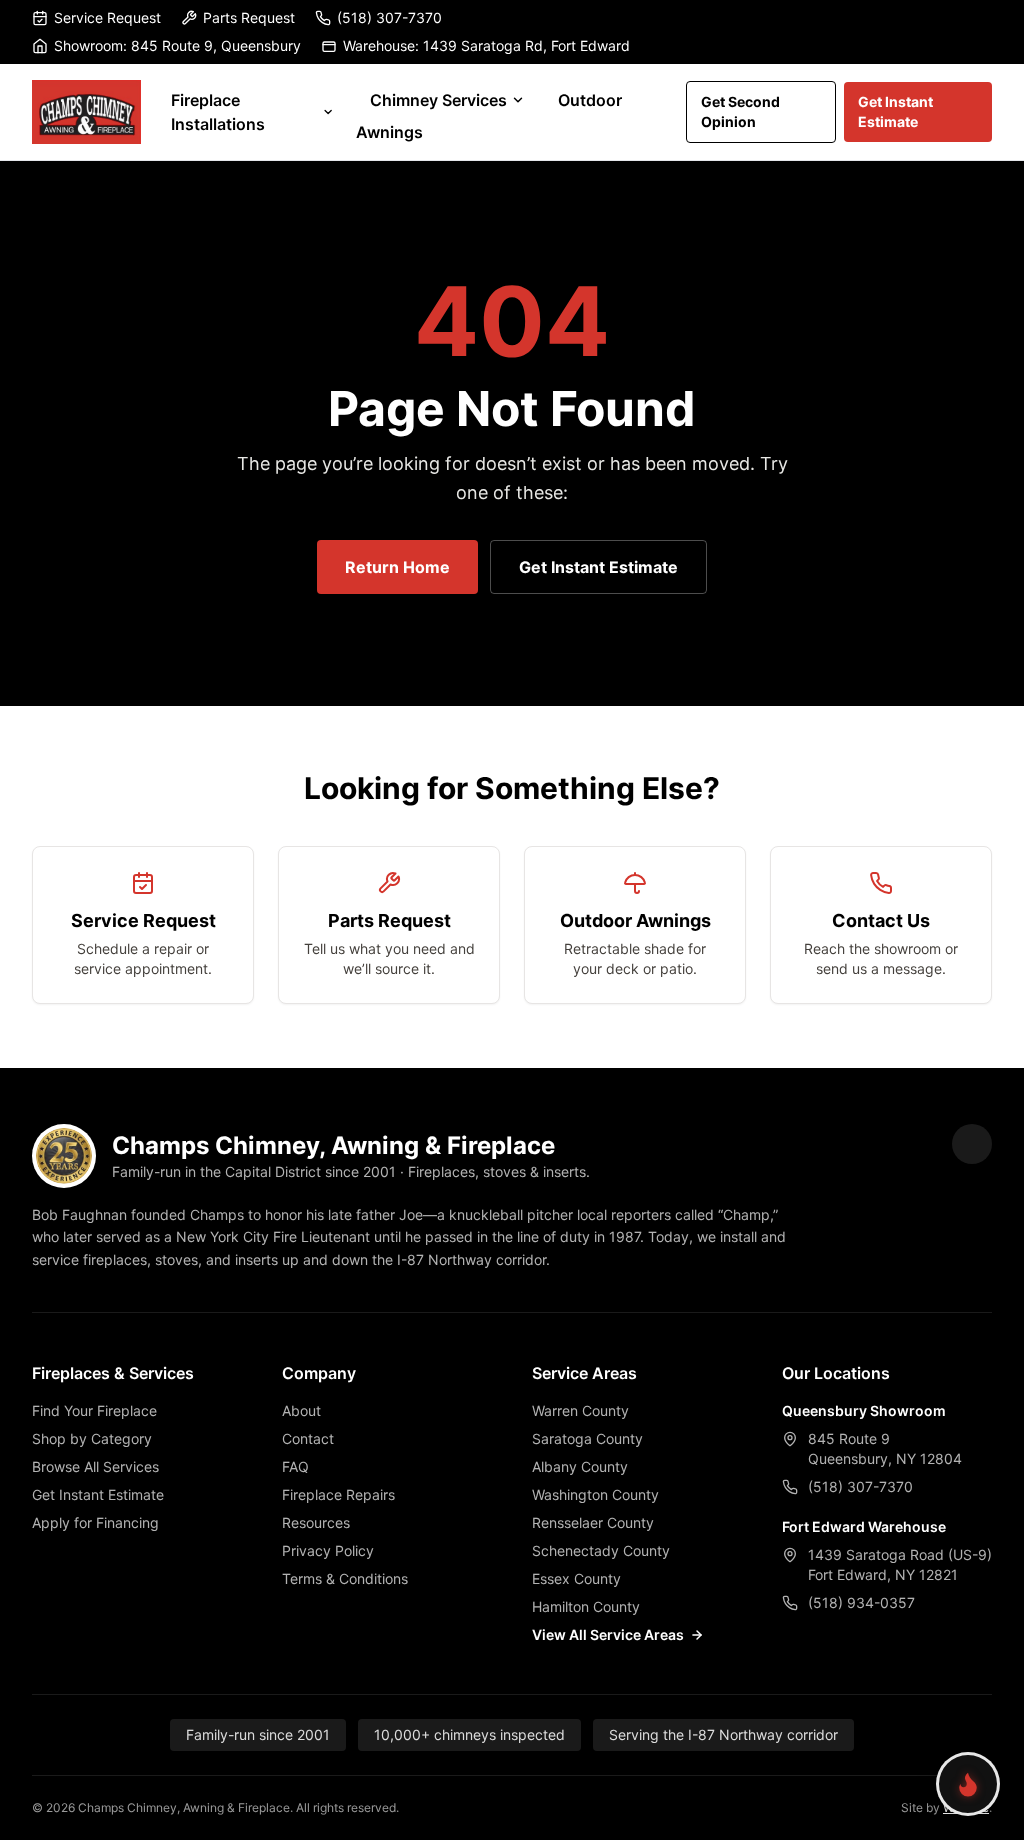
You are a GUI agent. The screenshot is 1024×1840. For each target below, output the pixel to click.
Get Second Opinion (740, 111)
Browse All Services (95, 1466)
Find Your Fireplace (94, 1410)
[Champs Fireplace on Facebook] (972, 1144)
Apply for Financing (95, 1522)
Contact (308, 1438)
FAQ (295, 1466)
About (301, 1410)
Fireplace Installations (218, 112)
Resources (316, 1522)
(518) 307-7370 (389, 17)
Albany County (580, 1466)
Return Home (397, 567)
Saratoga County (587, 1438)
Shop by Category (92, 1438)
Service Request (107, 17)
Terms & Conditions (345, 1578)
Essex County (576, 1578)
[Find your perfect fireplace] (968, 1784)
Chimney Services (438, 100)
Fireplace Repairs (338, 1494)
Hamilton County (586, 1606)
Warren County (580, 1410)
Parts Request (249, 17)
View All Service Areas (608, 1634)
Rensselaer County (593, 1522)
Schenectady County (601, 1550)
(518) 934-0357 (861, 1602)
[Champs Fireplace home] (86, 112)
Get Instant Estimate (895, 111)
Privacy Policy (328, 1550)
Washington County (595, 1494)
